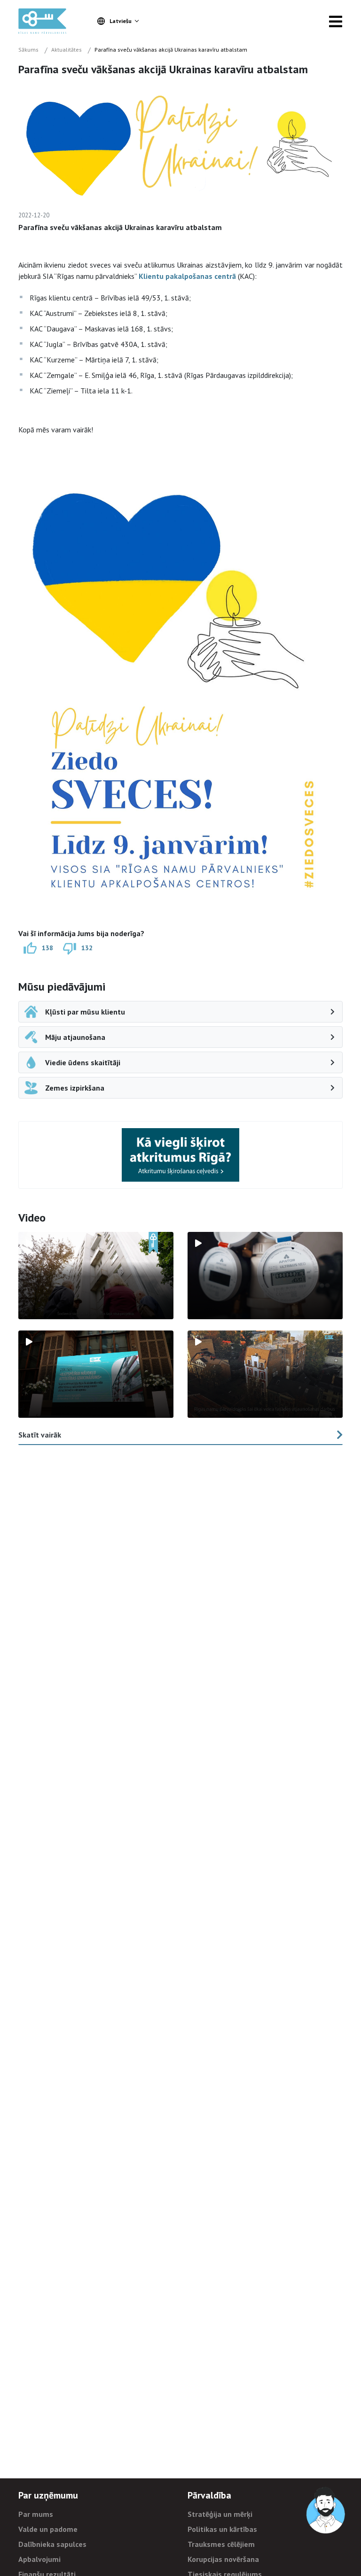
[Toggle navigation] (336, 21)
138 (47, 947)
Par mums (36, 2514)
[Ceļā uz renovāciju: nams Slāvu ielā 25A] (96, 1276)
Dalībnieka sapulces (52, 2544)
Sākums (28, 50)
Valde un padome (48, 2529)
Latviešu (121, 21)
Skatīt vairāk (40, 1435)
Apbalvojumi (39, 2559)
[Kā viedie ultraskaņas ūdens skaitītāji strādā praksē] (265, 1276)
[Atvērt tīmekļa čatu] (326, 2511)
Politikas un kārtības (222, 2529)
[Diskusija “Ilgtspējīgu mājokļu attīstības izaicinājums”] (96, 1374)
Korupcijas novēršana (223, 2559)
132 (87, 947)
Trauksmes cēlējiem (221, 2544)
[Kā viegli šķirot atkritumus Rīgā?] (180, 1155)
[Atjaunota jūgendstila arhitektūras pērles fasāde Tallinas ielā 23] (265, 1374)
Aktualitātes (67, 50)
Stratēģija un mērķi (220, 2514)
